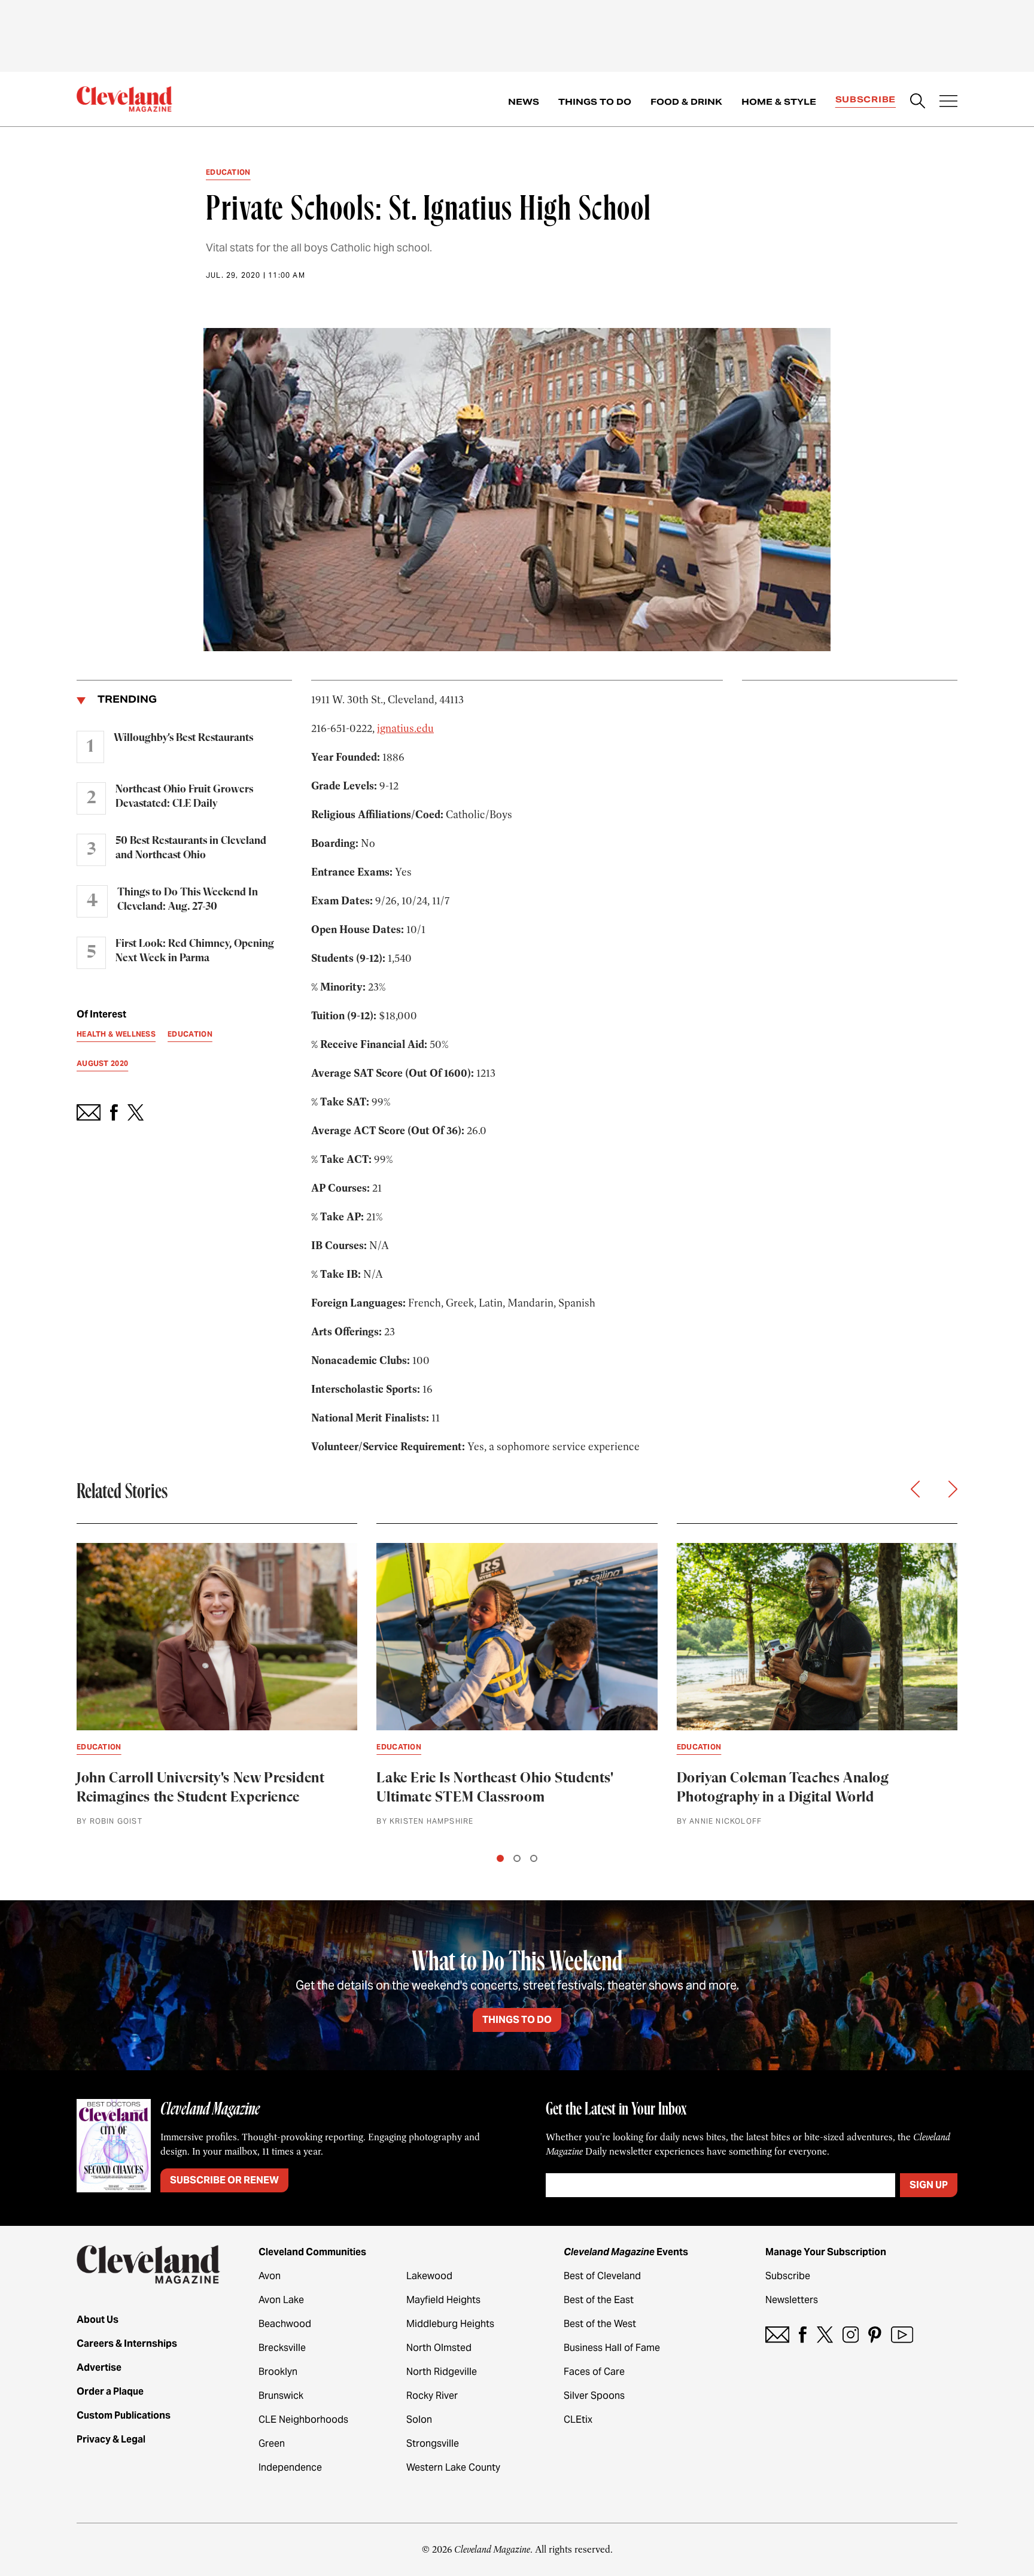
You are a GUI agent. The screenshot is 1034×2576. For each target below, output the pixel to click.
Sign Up (929, 2185)
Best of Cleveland (602, 2276)
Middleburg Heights (450, 2324)
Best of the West (600, 2324)
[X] (825, 2334)
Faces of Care (594, 2372)
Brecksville (282, 2348)
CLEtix (578, 2419)
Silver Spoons (594, 2396)
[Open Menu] (948, 102)
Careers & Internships (127, 2343)
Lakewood (429, 2276)
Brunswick (281, 2396)
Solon (419, 2419)
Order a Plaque (110, 2391)
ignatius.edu (405, 728)
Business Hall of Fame (612, 2348)
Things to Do (595, 102)
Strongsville (433, 2443)
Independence (290, 2467)
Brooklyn (278, 2372)
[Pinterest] (875, 2334)
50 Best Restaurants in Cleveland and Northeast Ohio (191, 848)
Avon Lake (281, 2300)
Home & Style (779, 102)
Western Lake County (453, 2467)
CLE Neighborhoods (303, 2419)
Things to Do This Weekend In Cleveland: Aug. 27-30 (188, 900)
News (524, 102)
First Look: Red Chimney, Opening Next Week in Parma (195, 951)
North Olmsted (439, 2348)
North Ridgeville (442, 2372)
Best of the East (599, 2300)
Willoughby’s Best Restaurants (183, 738)
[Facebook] (803, 2334)
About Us (98, 2320)
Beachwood (285, 2324)
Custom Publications (124, 2415)
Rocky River (432, 2396)
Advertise (99, 2367)
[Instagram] (851, 2334)
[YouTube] (902, 2334)
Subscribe (866, 99)
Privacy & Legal (111, 2439)
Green (272, 2443)
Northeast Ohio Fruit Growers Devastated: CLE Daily (184, 797)
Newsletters (792, 2300)
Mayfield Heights (443, 2300)
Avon (270, 2276)
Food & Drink (686, 102)
